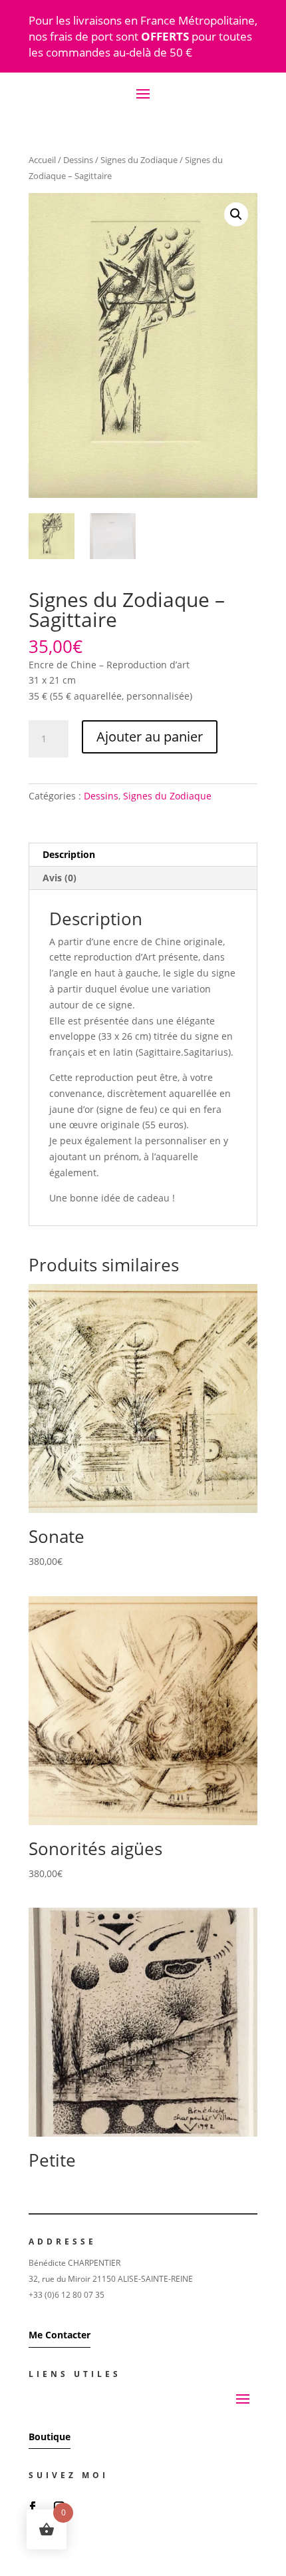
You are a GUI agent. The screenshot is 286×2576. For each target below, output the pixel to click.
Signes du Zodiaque (139, 160)
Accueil (42, 160)
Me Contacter (60, 2335)
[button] (236, 214)
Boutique (50, 2437)
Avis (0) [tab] (60, 878)
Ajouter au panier (150, 737)
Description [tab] (69, 854)
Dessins (78, 160)
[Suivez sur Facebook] (33, 2507)
